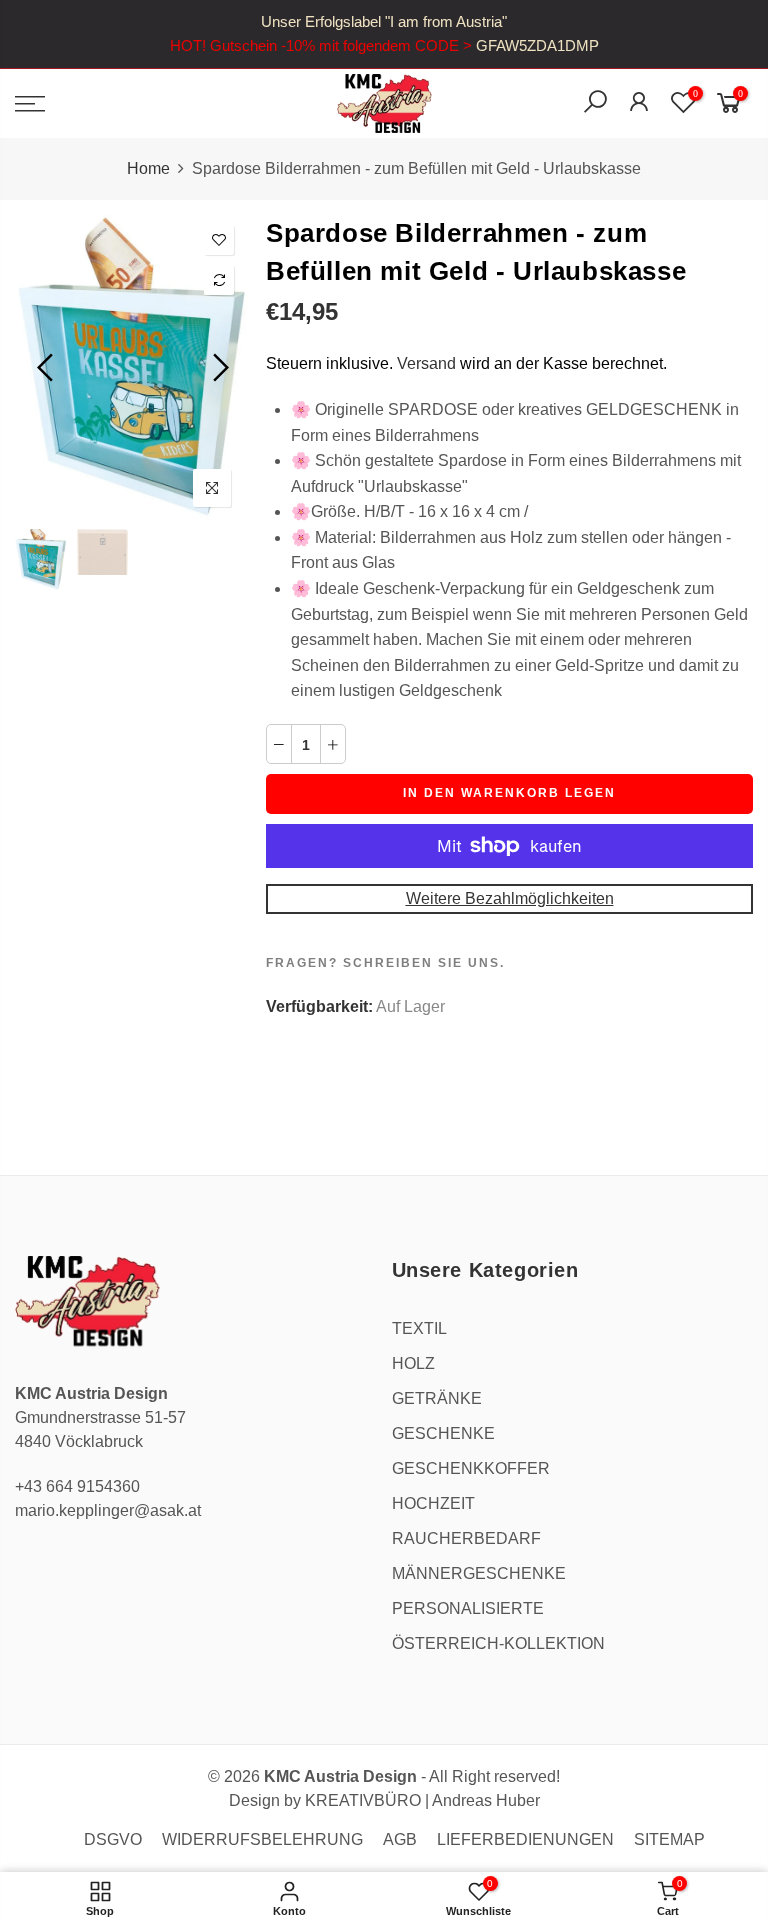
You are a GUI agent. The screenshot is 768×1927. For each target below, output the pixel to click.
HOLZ (413, 1363)
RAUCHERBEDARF (466, 1538)
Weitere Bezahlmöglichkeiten (510, 898)
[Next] (218, 367)
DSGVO (113, 1839)
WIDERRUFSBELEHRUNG (262, 1839)
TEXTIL (419, 1328)
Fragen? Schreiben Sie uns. (385, 963)
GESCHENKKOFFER (471, 1468)
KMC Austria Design (340, 1776)
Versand (426, 363)
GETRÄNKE (437, 1398)
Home (148, 168)
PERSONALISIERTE (468, 1608)
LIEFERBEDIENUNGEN (525, 1839)
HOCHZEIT (433, 1503)
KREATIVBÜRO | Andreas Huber (422, 1800)
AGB (400, 1839)
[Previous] (47, 367)
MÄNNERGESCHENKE (479, 1573)
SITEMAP (669, 1839)
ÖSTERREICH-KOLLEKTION (498, 1643)
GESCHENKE (443, 1433)
